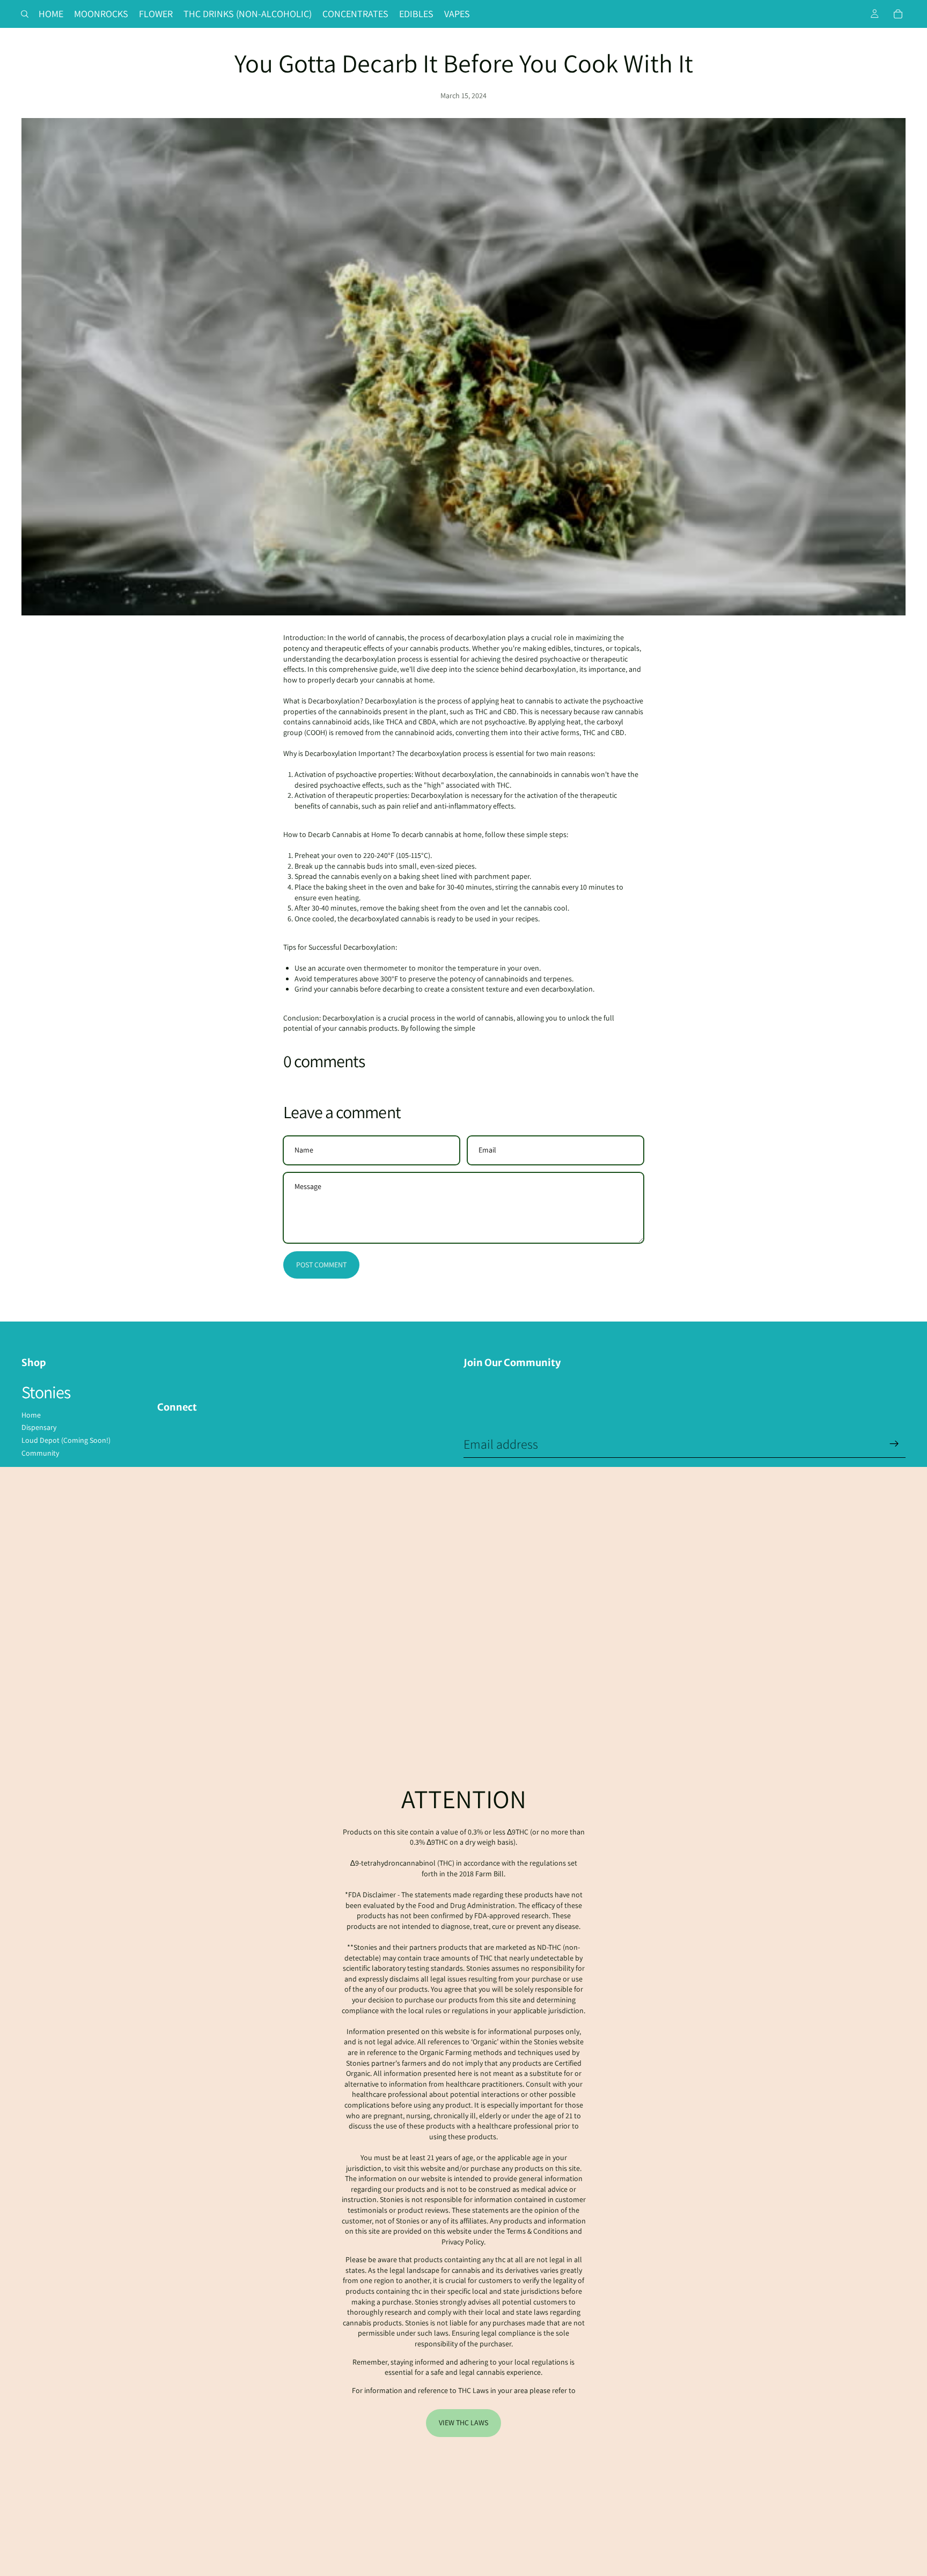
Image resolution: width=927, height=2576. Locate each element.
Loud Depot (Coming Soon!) (66, 1440)
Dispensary (39, 1427)
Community (40, 1453)
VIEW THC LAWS (464, 2423)
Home (31, 1415)
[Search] (25, 14)
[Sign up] (894, 1444)
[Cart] (898, 14)
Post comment (321, 1265)
